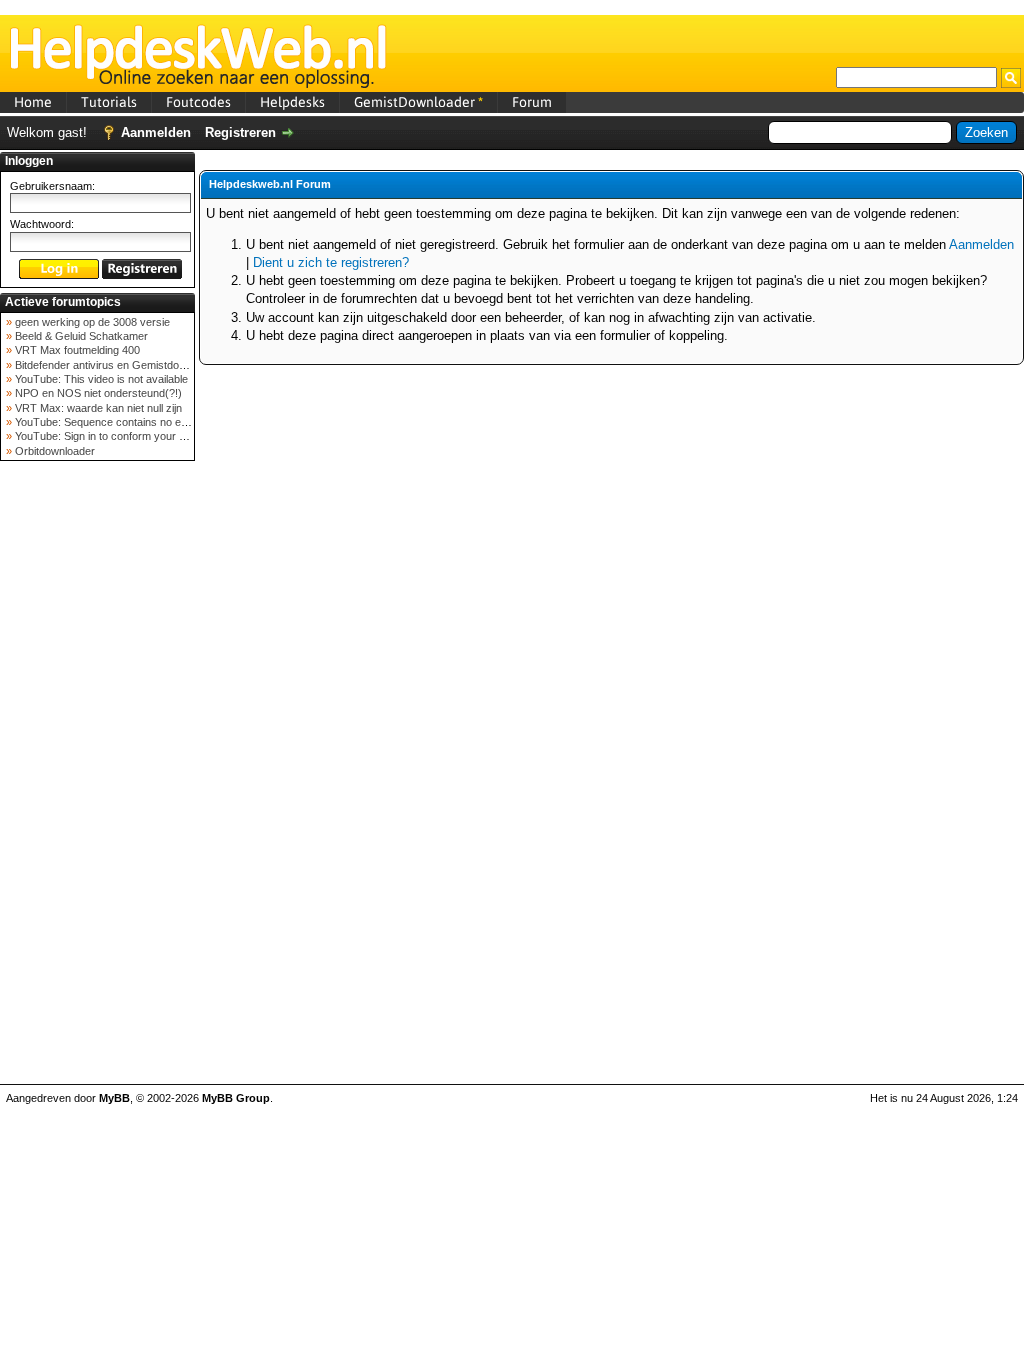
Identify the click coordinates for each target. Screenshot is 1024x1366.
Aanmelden (156, 132)
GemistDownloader (418, 102)
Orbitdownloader (53, 451)
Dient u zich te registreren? (331, 262)
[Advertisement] (98, 784)
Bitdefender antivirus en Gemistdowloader (114, 365)
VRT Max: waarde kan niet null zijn (97, 408)
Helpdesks (292, 102)
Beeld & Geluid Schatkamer (80, 336)
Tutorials (109, 102)
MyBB (114, 1098)
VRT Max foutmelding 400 (76, 350)
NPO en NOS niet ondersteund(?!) (97, 393)
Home (33, 102)
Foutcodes (198, 102)
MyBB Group (236, 1098)
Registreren (240, 132)
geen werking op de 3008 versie (91, 322)
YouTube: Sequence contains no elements (115, 422)
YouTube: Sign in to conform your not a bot (116, 436)
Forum (532, 102)
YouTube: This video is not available (100, 379)
